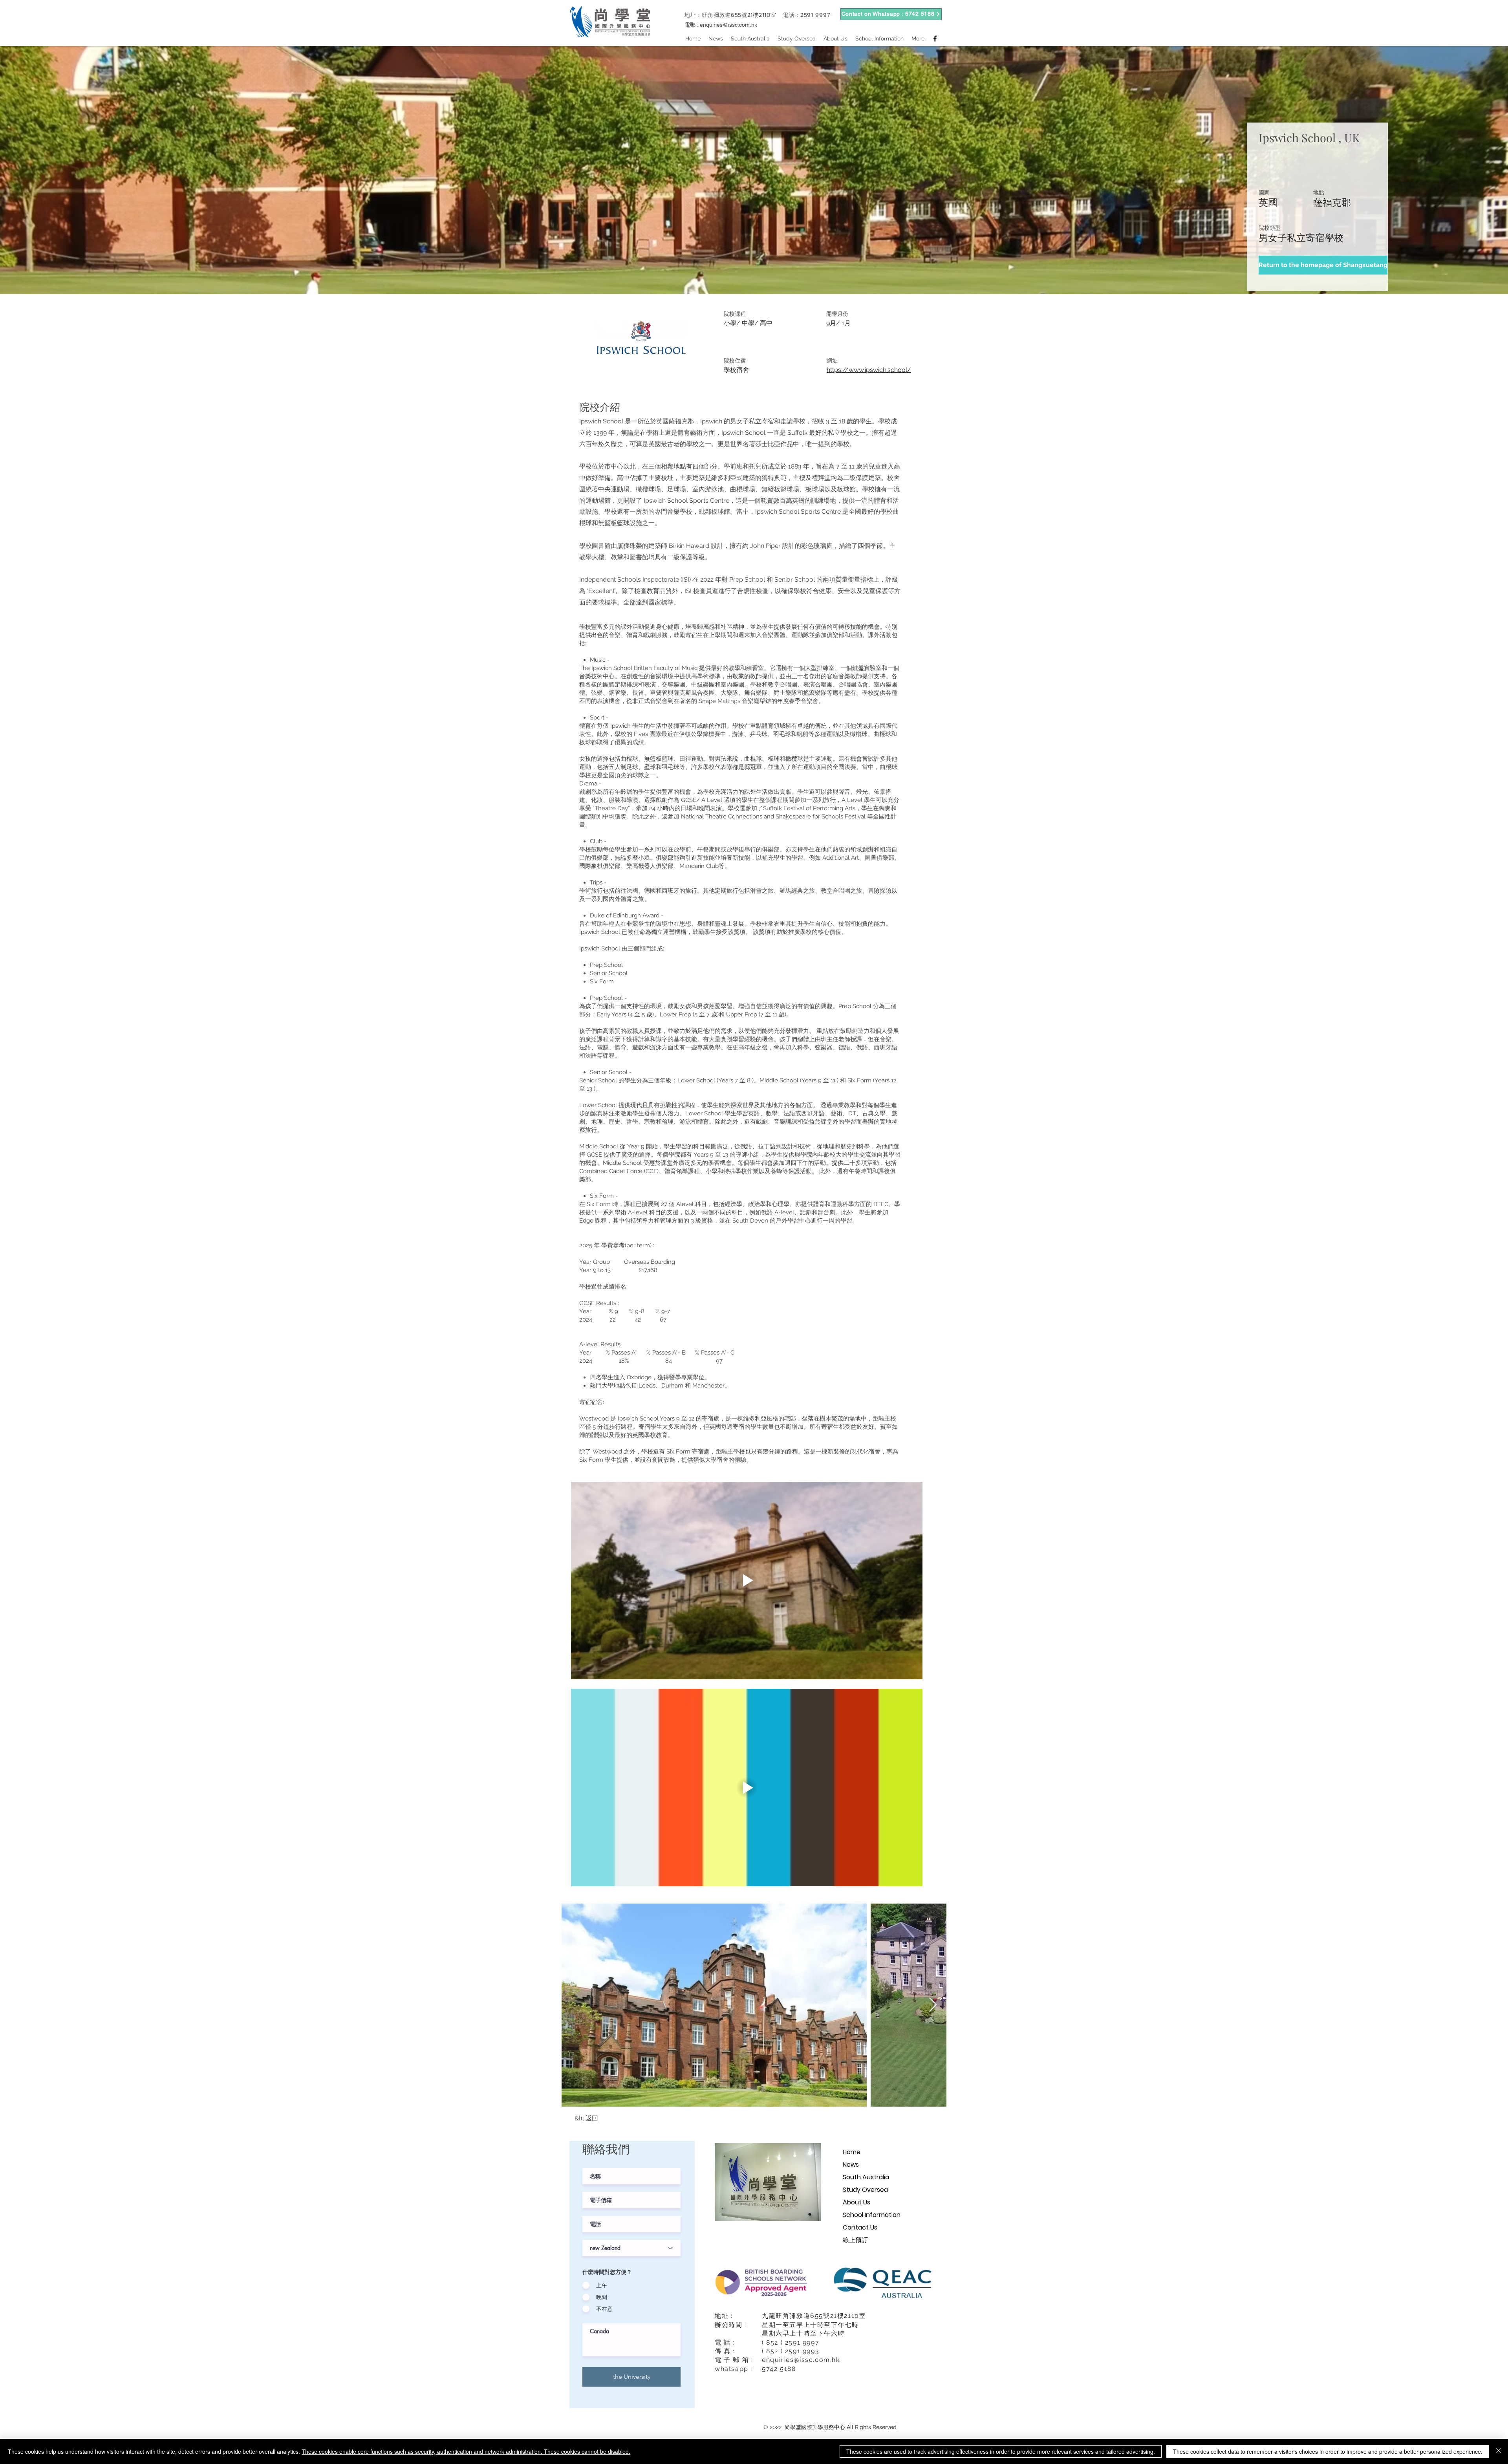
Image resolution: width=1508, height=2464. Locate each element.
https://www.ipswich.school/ (869, 370)
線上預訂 (855, 2240)
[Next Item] (933, 2005)
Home (852, 2152)
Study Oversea (865, 2190)
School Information (872, 2215)
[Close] (1499, 2451)
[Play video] (747, 1581)
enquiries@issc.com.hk (728, 25)
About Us (856, 2202)
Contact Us (860, 2227)
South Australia (866, 2177)
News (851, 2165)
